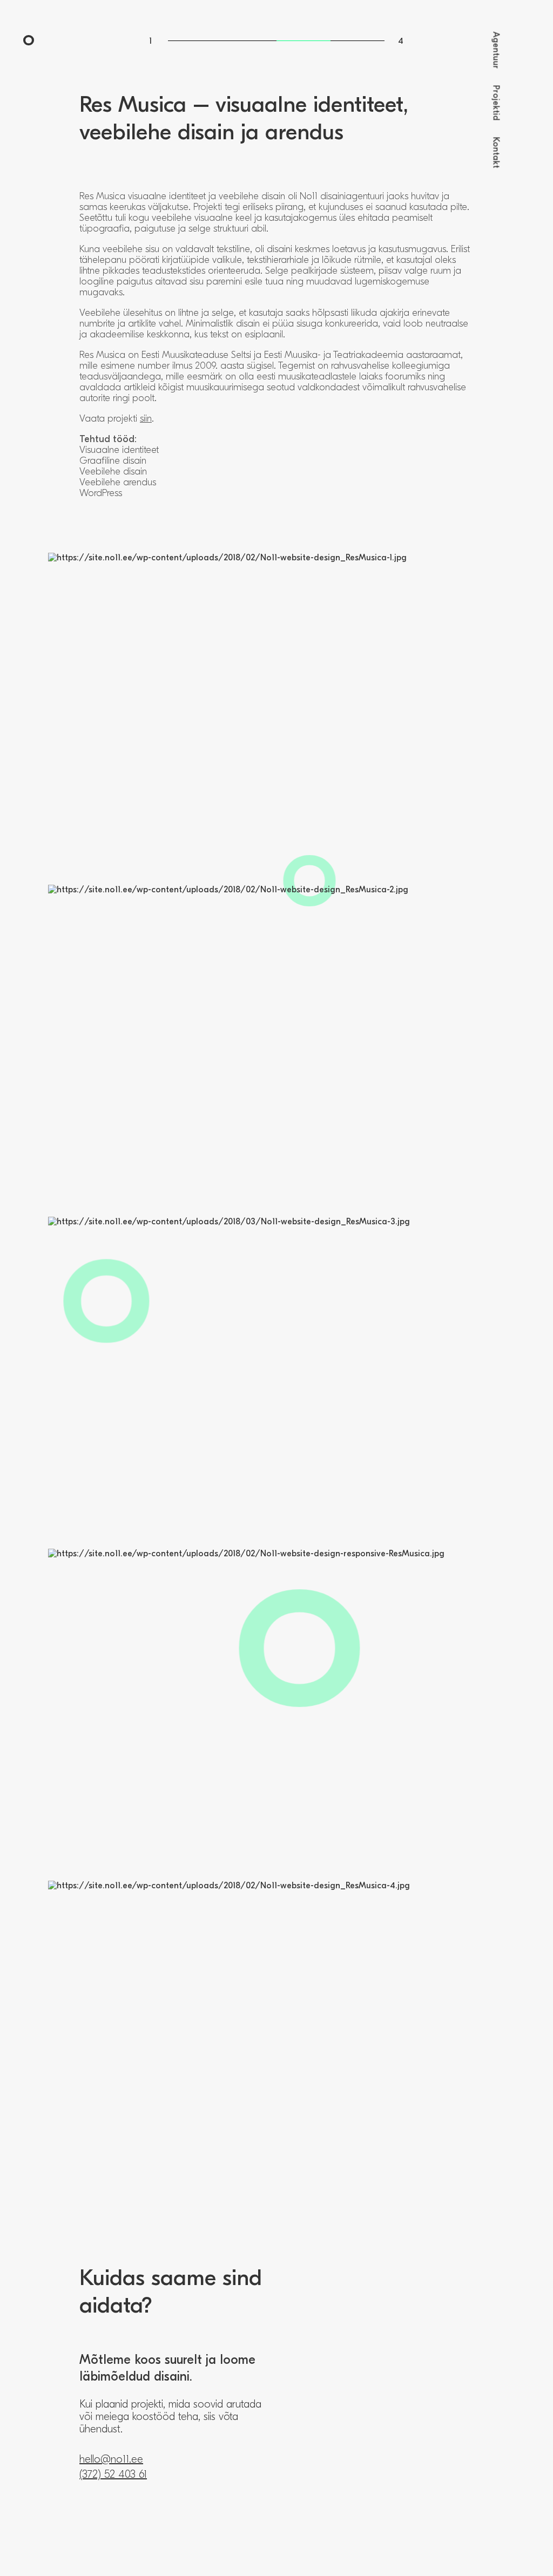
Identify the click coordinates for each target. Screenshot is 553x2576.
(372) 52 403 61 (113, 2474)
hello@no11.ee (111, 2459)
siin (146, 419)
